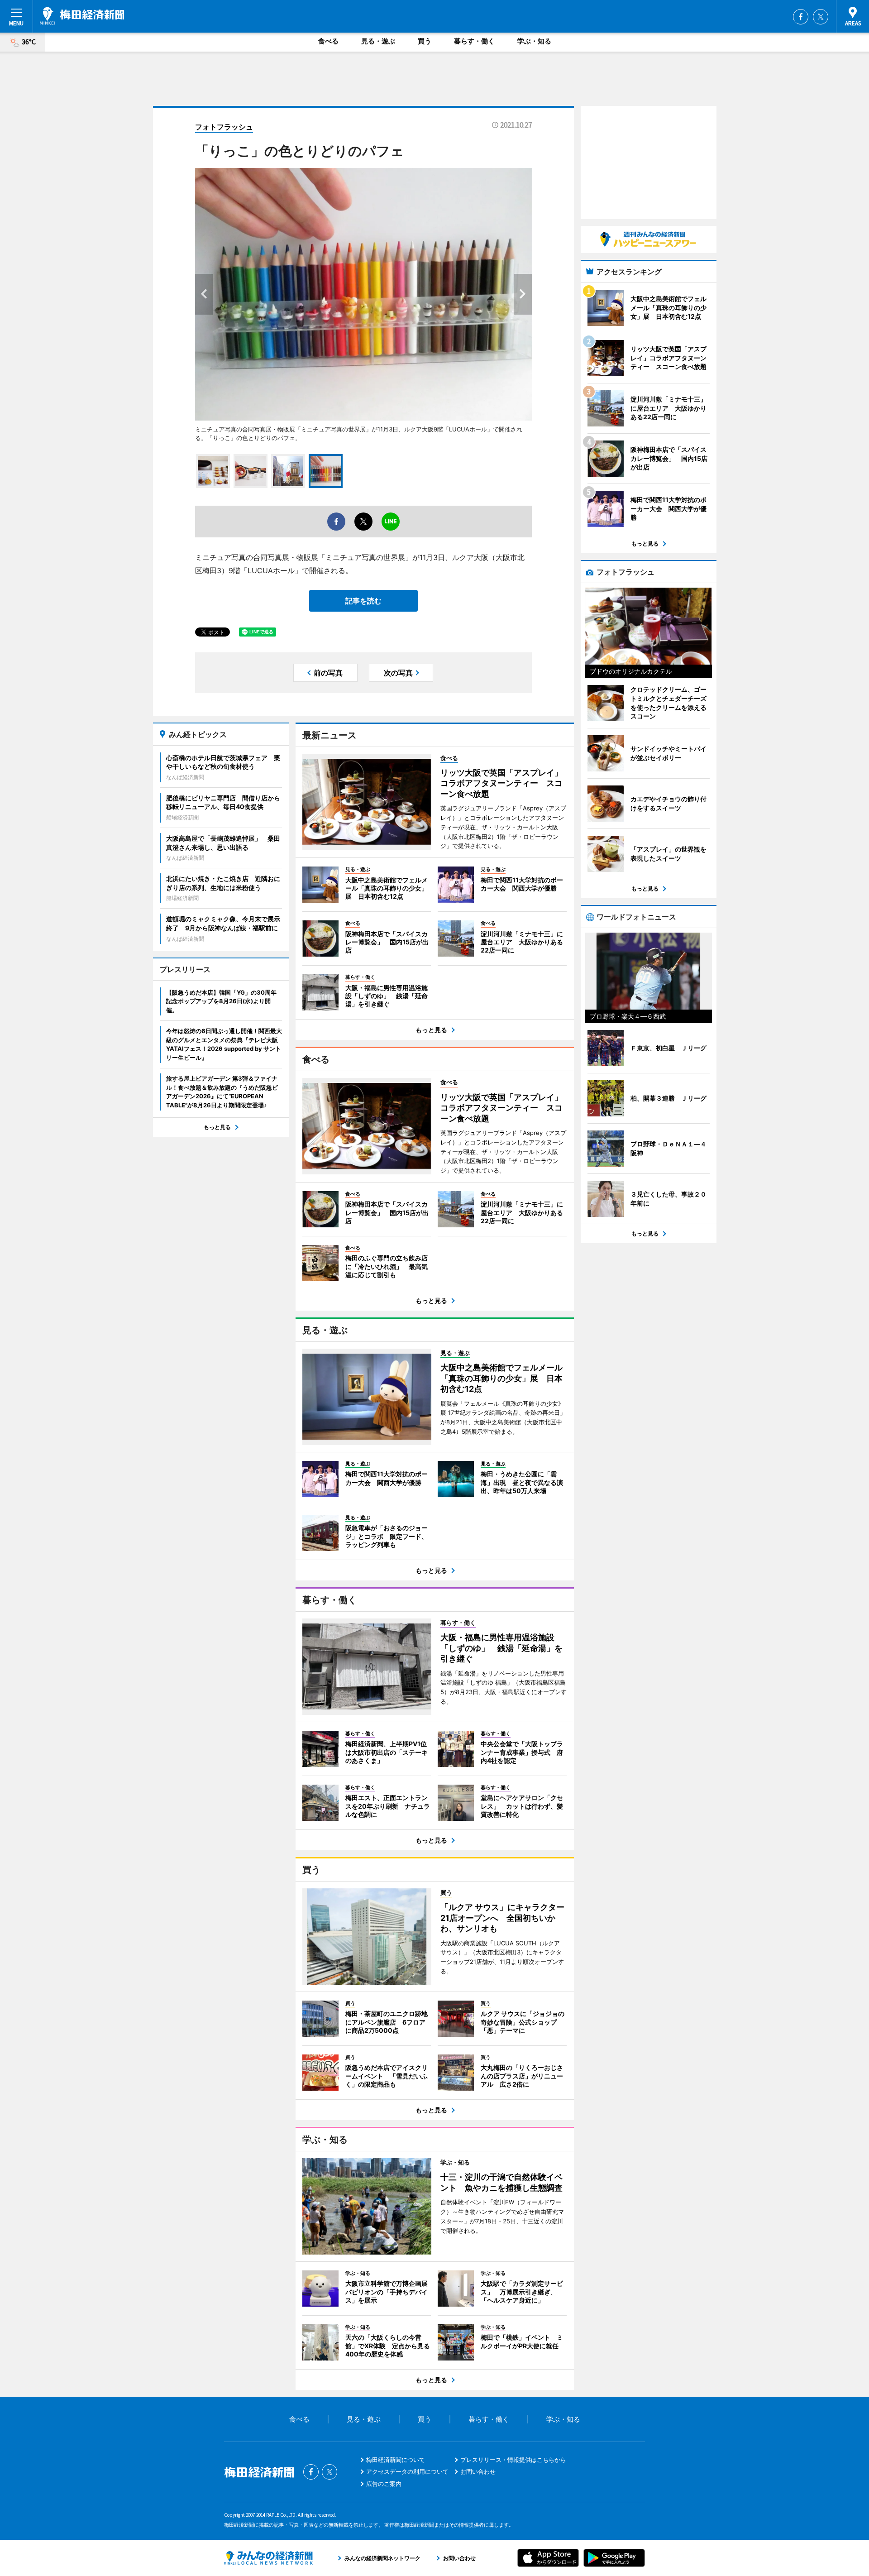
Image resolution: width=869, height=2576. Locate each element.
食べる (328, 41)
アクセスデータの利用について (407, 2471)
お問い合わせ (478, 2471)
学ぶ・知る (534, 41)
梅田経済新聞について (396, 2460)
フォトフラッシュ (224, 127)
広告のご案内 (384, 2484)
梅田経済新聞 (82, 16)
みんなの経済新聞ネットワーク (268, 2558)
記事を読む (363, 601)
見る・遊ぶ (378, 41)
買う (425, 41)
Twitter (821, 17)
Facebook (801, 17)
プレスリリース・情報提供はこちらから (513, 2460)
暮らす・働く (474, 41)
